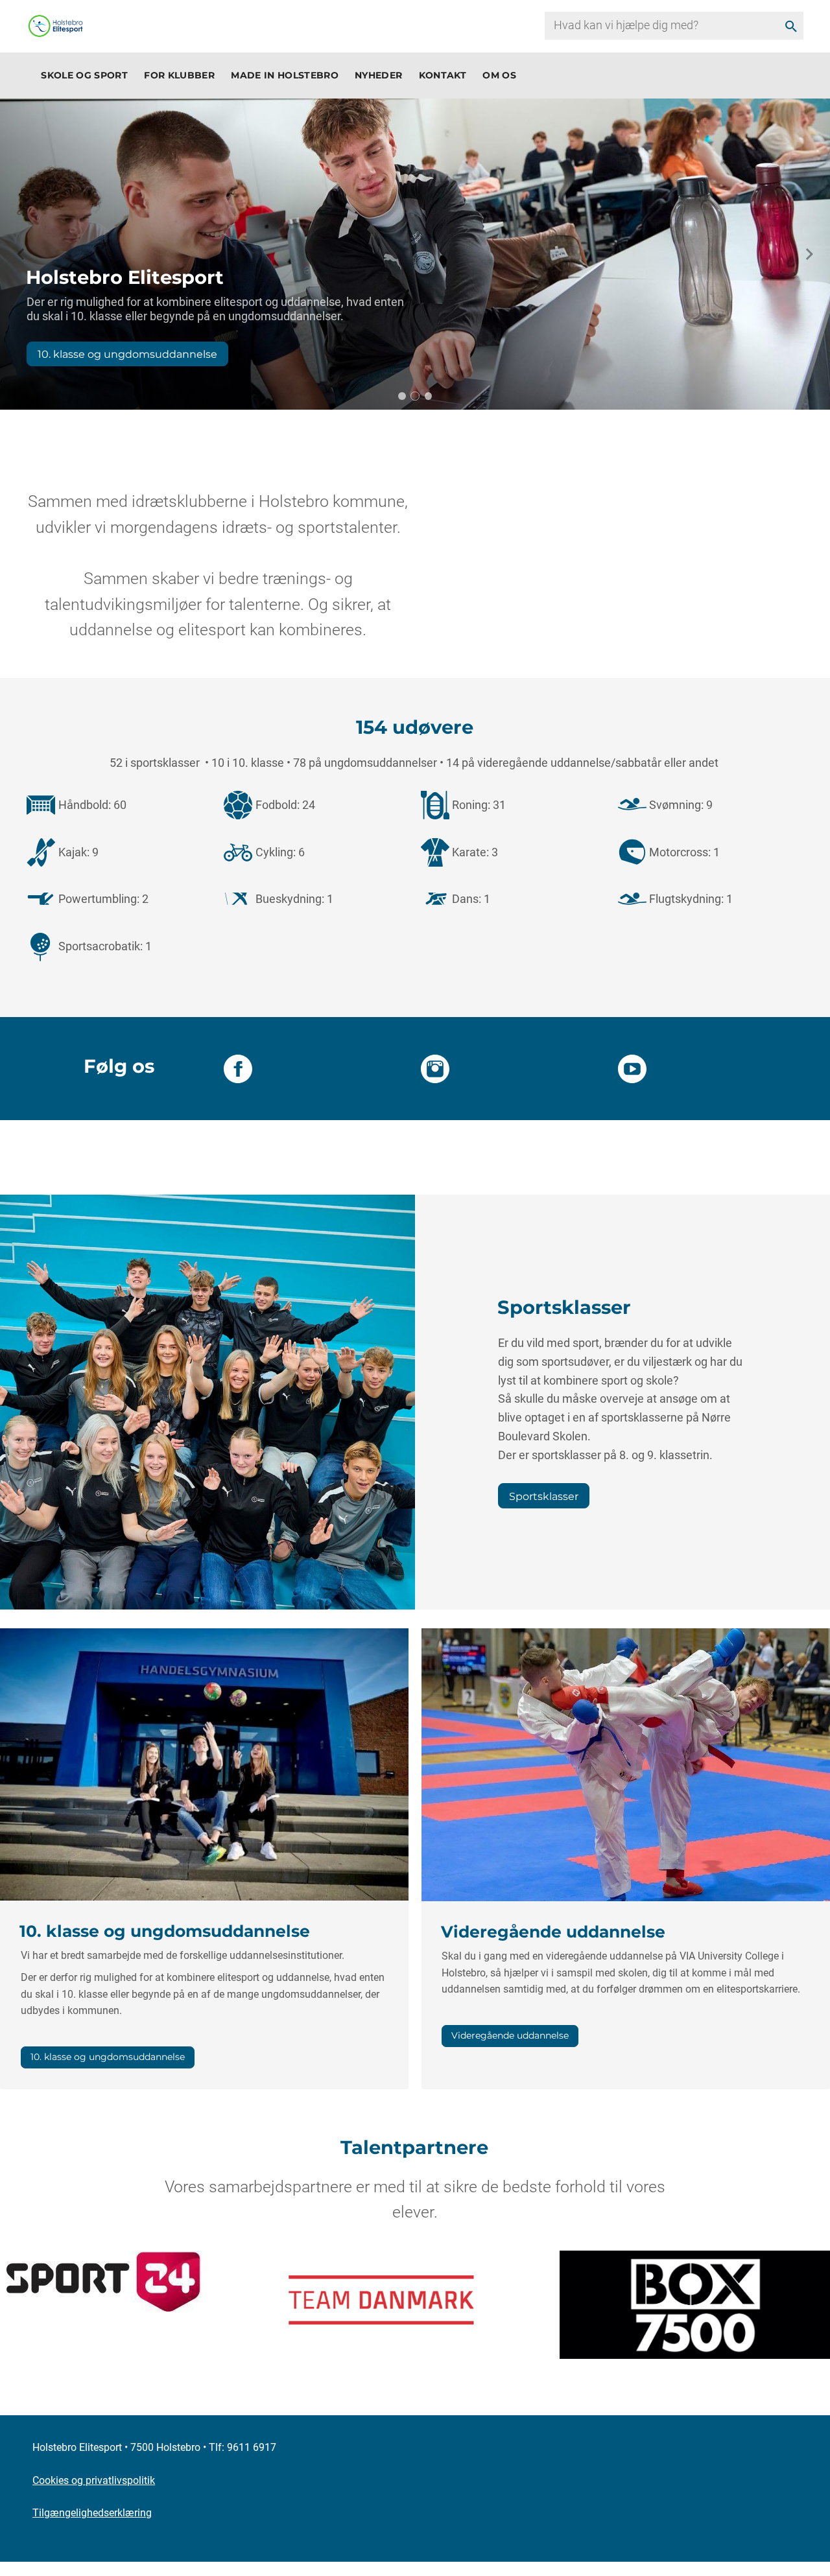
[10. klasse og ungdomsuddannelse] (204, 1763)
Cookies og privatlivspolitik (94, 2480)
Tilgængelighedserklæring (92, 2513)
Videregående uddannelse (510, 2035)
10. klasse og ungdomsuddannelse (127, 354)
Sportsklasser (544, 1496)
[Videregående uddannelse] (626, 1763)
